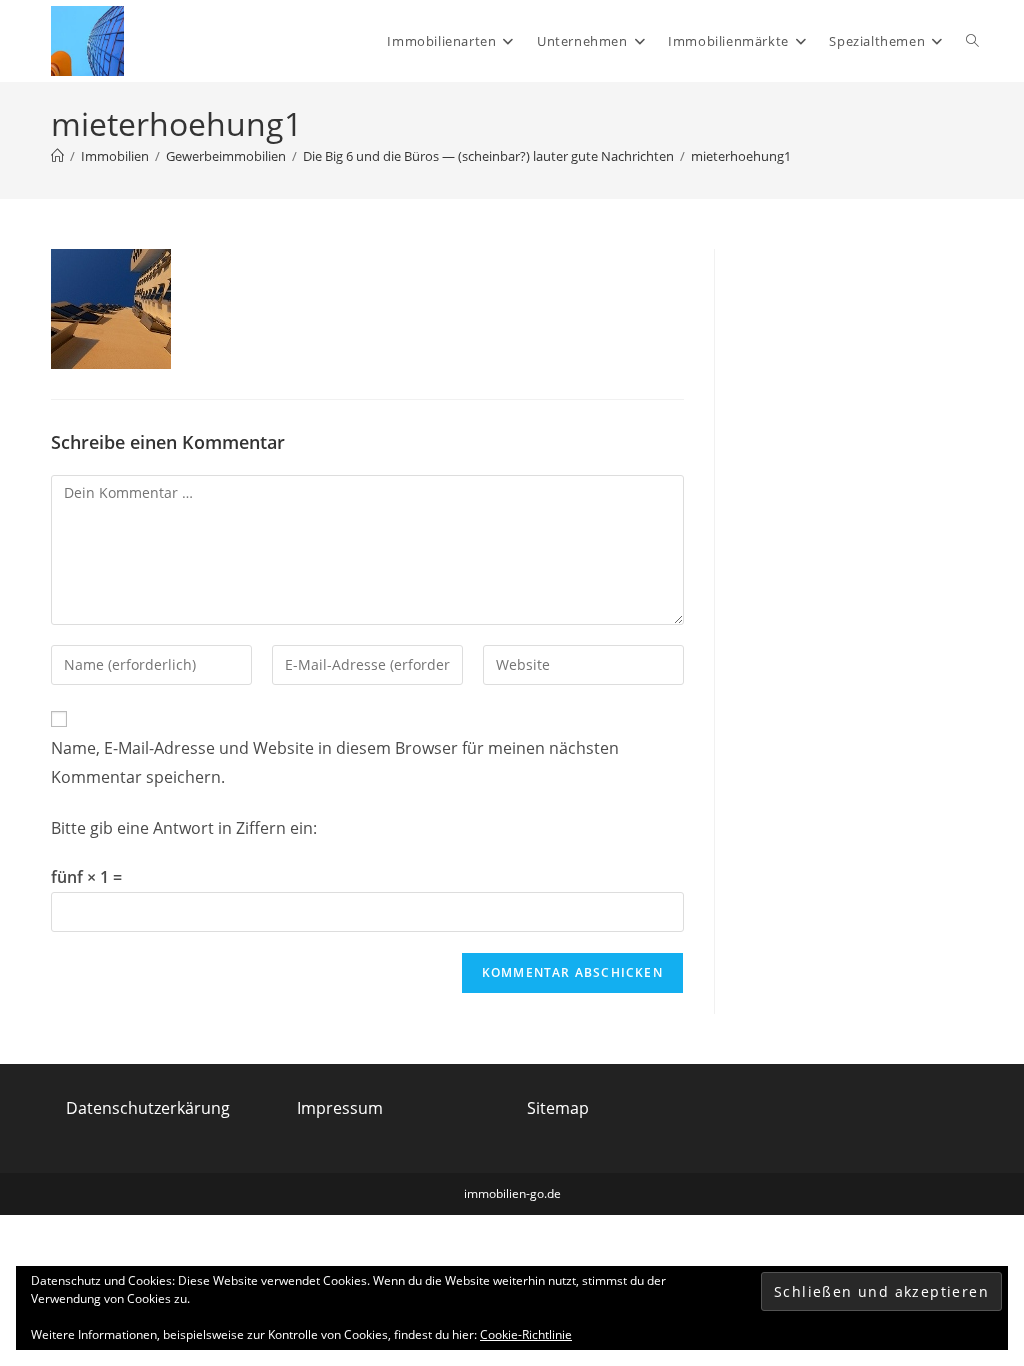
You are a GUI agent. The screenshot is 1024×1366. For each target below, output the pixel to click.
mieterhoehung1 (741, 156)
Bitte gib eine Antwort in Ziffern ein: (184, 828)
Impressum (340, 1108)
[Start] (57, 156)
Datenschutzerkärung (148, 1108)
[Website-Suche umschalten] (972, 41)
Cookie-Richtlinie (526, 1334)
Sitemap (558, 1108)
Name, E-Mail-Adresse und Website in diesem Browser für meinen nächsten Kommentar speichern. (335, 762)
